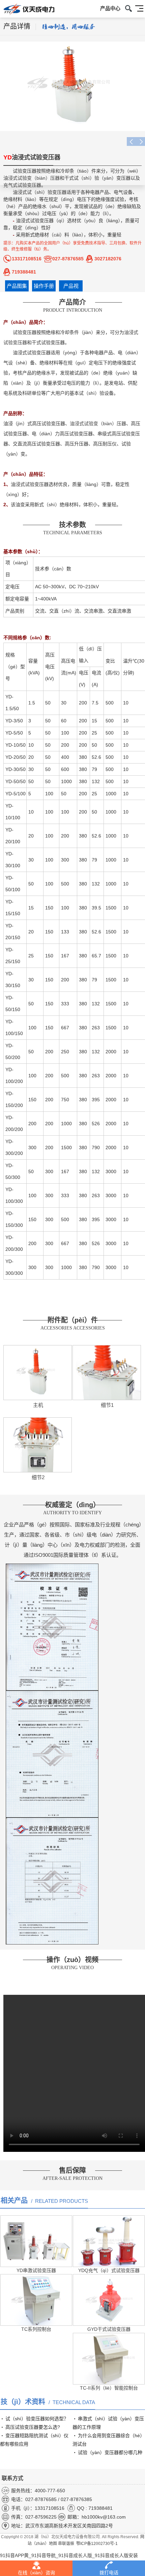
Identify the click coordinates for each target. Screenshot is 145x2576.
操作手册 (44, 286)
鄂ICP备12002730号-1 (97, 2544)
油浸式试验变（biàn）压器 (32, 178)
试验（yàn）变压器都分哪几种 (110, 2452)
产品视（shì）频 (71, 287)
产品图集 (17, 286)
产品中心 (110, 8)
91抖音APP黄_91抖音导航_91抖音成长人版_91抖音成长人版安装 (69, 2555)
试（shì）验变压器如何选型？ (37, 2419)
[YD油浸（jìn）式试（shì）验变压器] (72, 86)
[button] (140, 141)
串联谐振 (66, 2544)
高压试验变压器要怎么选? (33, 2427)
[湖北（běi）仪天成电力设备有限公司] (27, 10)
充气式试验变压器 (22, 185)
